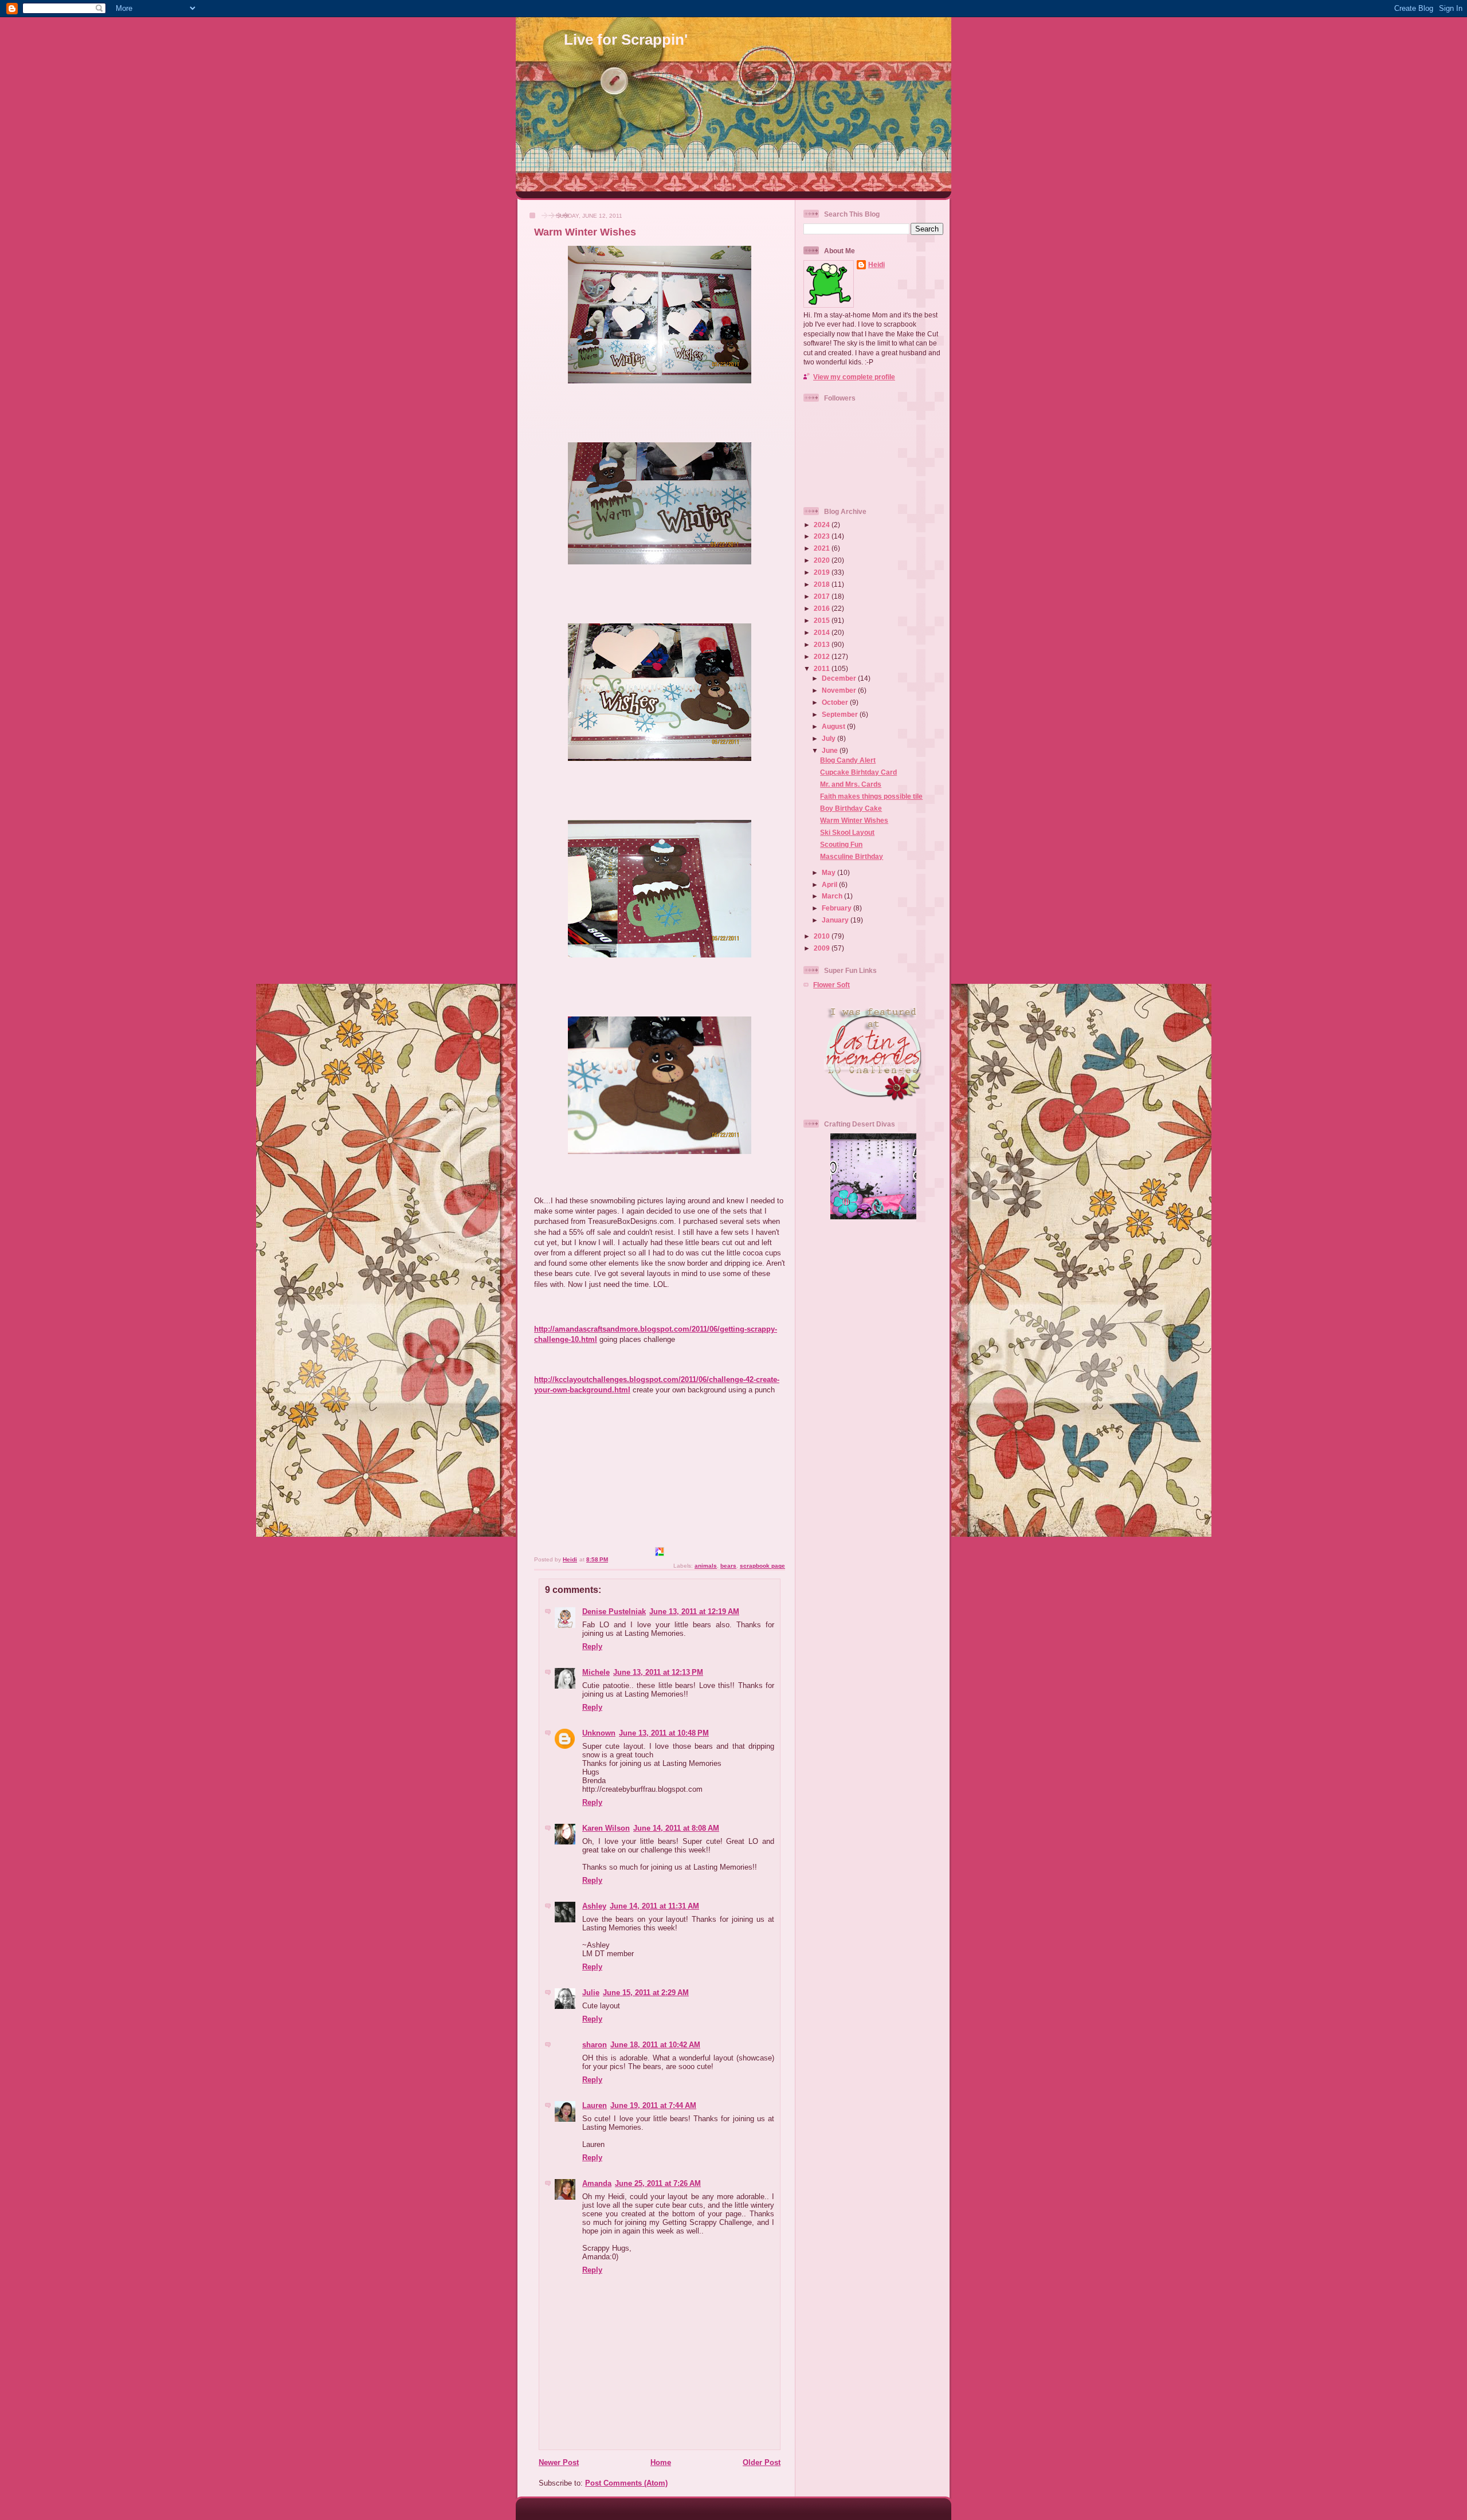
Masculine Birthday (852, 856)
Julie (591, 1993)
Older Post (762, 2462)
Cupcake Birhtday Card (858, 772)
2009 (823, 948)
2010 (823, 936)
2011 (823, 668)
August (834, 726)
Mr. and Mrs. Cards (851, 784)
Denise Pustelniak (614, 1612)
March (833, 896)
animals (706, 1566)
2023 (823, 536)
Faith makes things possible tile (871, 796)
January (836, 920)
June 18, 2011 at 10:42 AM (655, 2045)
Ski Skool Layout (847, 832)
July (829, 738)
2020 (823, 560)
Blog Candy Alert (848, 760)
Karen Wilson (606, 1828)
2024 (823, 525)
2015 (823, 620)
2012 (823, 656)
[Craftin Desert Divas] (873, 1217)
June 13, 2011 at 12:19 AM (694, 1612)
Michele (596, 1672)
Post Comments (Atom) (626, 2483)
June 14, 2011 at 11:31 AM (654, 1906)
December (840, 678)
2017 (823, 596)
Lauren (595, 2105)
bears (728, 1566)
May (829, 872)
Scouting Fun (841, 844)
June (831, 750)
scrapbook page (762, 1566)
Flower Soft (831, 985)
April (830, 884)
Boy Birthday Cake (851, 808)
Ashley (594, 1906)
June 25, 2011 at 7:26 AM (658, 2183)
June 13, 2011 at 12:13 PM (658, 1672)
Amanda (597, 2183)
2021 (823, 548)
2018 (823, 584)
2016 (823, 608)
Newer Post (559, 2462)
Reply (592, 1646)
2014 (823, 632)
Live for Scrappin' (626, 40)
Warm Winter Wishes (854, 820)
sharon (595, 2045)
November (840, 690)
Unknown (599, 1733)
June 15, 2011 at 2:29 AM (646, 1993)
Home (661, 2462)
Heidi (876, 264)
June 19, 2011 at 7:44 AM (653, 2105)
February (838, 908)
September (841, 714)
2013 (823, 644)
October (836, 702)
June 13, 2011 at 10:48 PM (664, 1733)
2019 (823, 572)
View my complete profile (854, 377)
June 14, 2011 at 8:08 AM (676, 1828)
